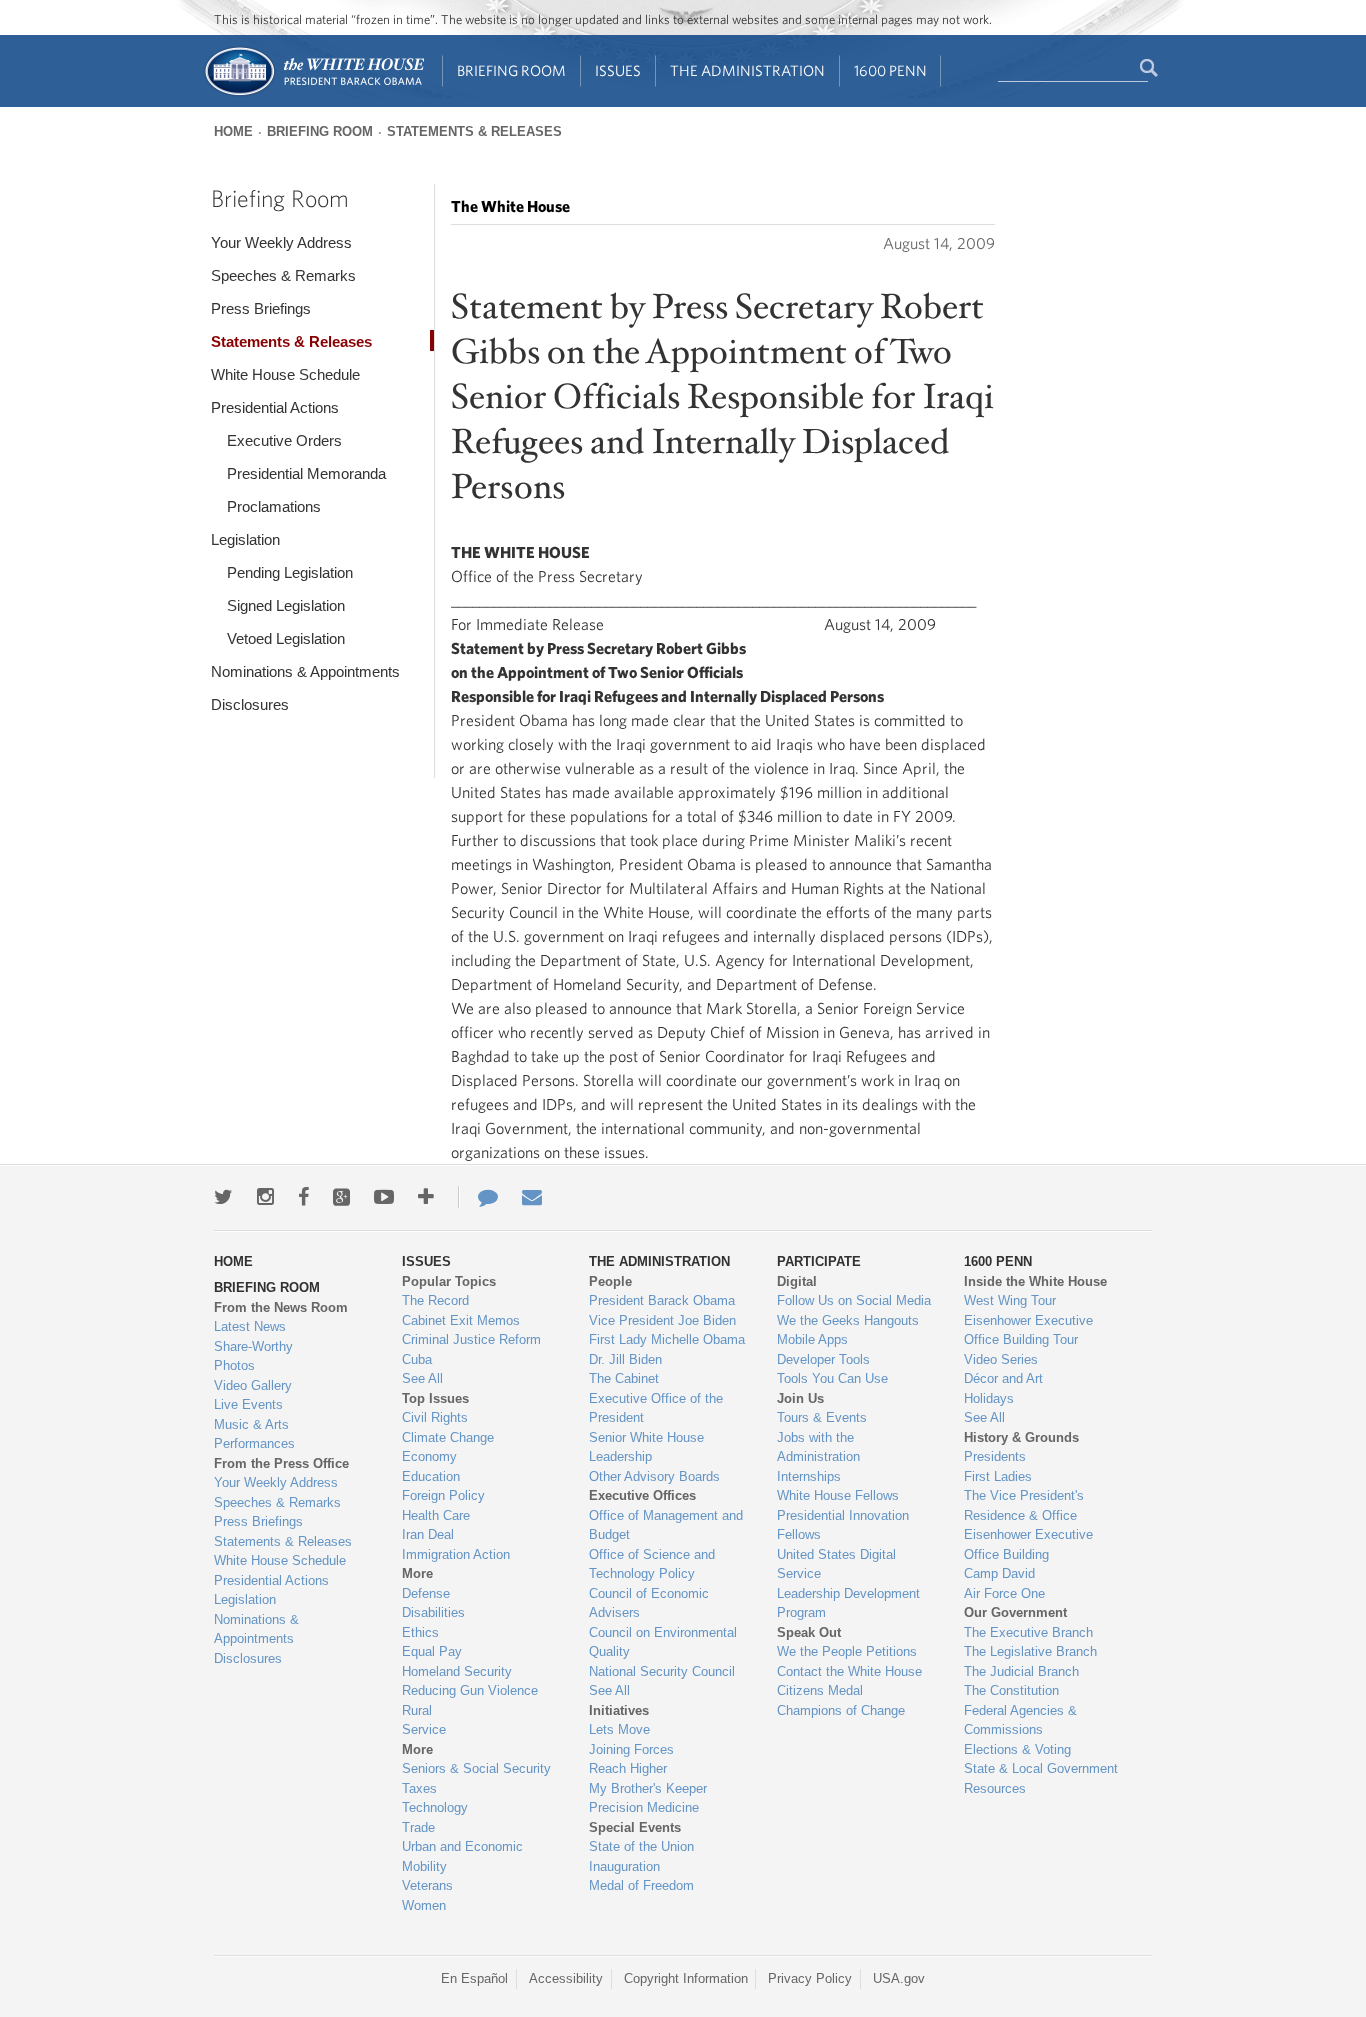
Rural (417, 1710)
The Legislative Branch (1030, 1651)
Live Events (248, 1404)
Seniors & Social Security (476, 1768)
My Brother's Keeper (648, 1788)
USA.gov (899, 1978)
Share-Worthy (253, 1346)
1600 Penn (890, 70)
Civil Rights (435, 1417)
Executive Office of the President (656, 1408)
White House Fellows (838, 1495)
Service (424, 1729)
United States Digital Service (836, 1564)
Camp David (999, 1573)
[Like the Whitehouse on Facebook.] (303, 1197)
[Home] (313, 93)
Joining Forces (631, 1749)
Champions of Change (841, 1710)
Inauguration (624, 1866)
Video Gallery (253, 1385)
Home (233, 131)
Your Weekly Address (281, 242)
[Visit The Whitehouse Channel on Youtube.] (384, 1197)
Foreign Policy (443, 1495)
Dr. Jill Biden (625, 1359)
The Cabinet (624, 1378)
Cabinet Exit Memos (461, 1320)
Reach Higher (628, 1768)
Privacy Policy (810, 1978)
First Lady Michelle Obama (667, 1339)
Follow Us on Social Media (854, 1300)
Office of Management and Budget (666, 1525)
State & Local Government (1041, 1768)
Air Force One (1004, 1593)
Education (431, 1476)
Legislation (245, 539)
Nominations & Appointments (305, 671)
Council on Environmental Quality (663, 1642)
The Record (435, 1300)
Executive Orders (284, 440)
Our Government (1015, 1612)
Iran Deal (428, 1534)
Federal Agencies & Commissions (1020, 1720)
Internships (809, 1476)
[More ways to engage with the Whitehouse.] (426, 1197)
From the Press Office (281, 1463)
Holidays (989, 1398)
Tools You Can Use (832, 1378)
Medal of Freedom (641, 1885)
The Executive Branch (1028, 1632)
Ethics (420, 1632)
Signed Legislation (286, 605)
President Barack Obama (662, 1300)
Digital (797, 1281)
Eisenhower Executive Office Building (1028, 1544)
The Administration (747, 70)
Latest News (250, 1326)
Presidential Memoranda (306, 473)
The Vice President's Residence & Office (1024, 1505)
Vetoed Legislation (286, 638)
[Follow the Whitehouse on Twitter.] (223, 1197)
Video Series (1001, 1359)
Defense (426, 1593)
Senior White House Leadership (646, 1447)
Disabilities (433, 1612)
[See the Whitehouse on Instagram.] (265, 1197)
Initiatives (619, 1710)
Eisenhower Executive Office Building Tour (1028, 1330)
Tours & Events (822, 1417)
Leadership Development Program (848, 1603)
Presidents (995, 1456)
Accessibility (566, 1978)
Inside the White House (1035, 1281)
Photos (234, 1365)
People (610, 1281)
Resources (995, 1788)
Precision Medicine (644, 1807)
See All (422, 1378)
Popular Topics (449, 1281)
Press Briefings (261, 308)
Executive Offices (642, 1495)
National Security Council (662, 1671)
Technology (435, 1807)
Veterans (427, 1885)
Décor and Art (1003, 1378)
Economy (429, 1456)
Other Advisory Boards (654, 1476)
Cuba (417, 1359)
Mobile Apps (812, 1339)
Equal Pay (432, 1651)
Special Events (635, 1827)
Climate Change (448, 1437)
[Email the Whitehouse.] (532, 1197)
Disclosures (250, 704)
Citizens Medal (820, 1690)
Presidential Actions (275, 407)
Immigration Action (456, 1554)
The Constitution (1011, 1690)
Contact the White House (849, 1671)
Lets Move (619, 1729)
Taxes (419, 1788)
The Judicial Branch (1021, 1671)
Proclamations (274, 506)
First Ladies (998, 1476)
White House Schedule (285, 374)
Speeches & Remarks (283, 275)
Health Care (436, 1515)
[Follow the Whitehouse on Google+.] (341, 1197)
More (417, 1573)
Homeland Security (457, 1671)
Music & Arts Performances (254, 1434)
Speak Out (809, 1632)
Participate (819, 1261)
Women (424, 1905)
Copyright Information (686, 1978)
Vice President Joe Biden (662, 1320)
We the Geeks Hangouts (848, 1320)
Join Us (800, 1398)
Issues (618, 70)
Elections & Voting (1017, 1749)
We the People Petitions (847, 1651)
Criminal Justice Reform (471, 1339)
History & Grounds (1021, 1437)
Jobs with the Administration (818, 1447)
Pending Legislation (290, 572)
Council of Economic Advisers (649, 1603)
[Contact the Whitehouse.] (478, 1197)
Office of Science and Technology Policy (652, 1564)
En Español (474, 1978)
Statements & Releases (474, 131)
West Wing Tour (1010, 1300)
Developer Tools (823, 1359)
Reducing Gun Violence (470, 1690)
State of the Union (641, 1846)
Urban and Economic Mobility (462, 1856)
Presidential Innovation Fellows (843, 1525)
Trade (418, 1827)
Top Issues (435, 1398)
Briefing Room (511, 70)
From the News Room (281, 1307)
